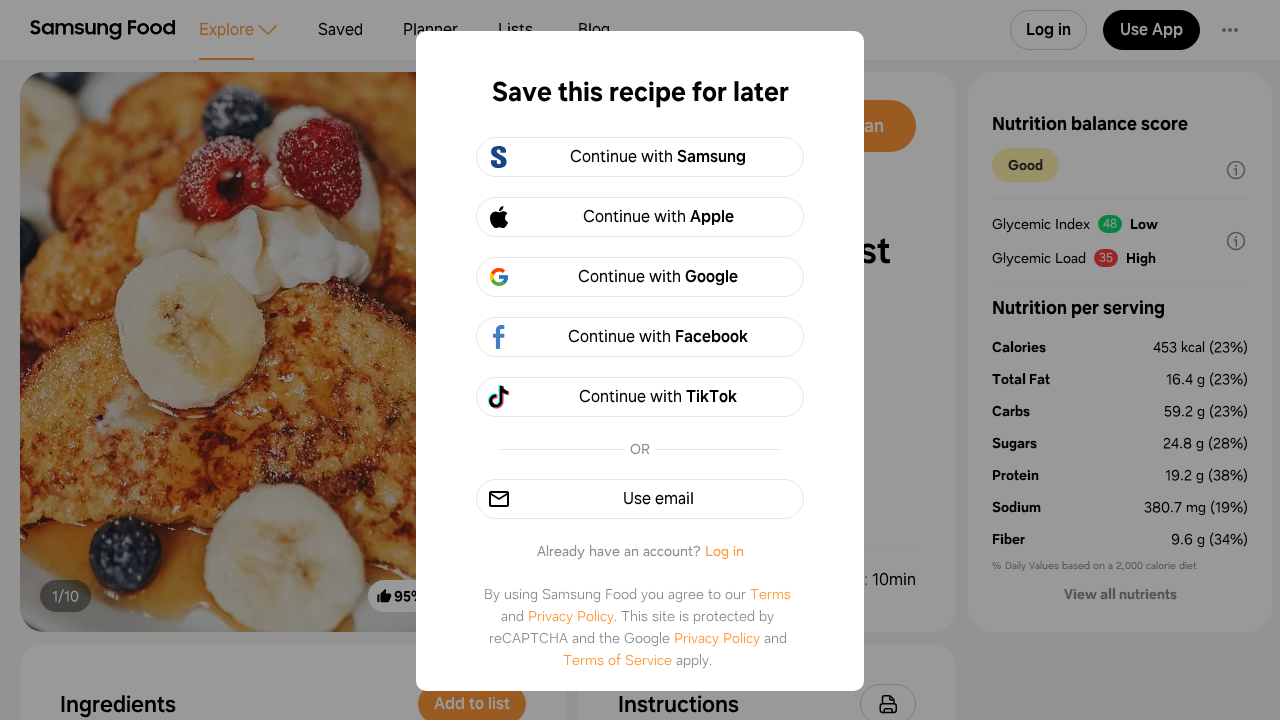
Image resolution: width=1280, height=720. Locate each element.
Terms (770, 594)
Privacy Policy (571, 616)
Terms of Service (617, 660)
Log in (724, 551)
